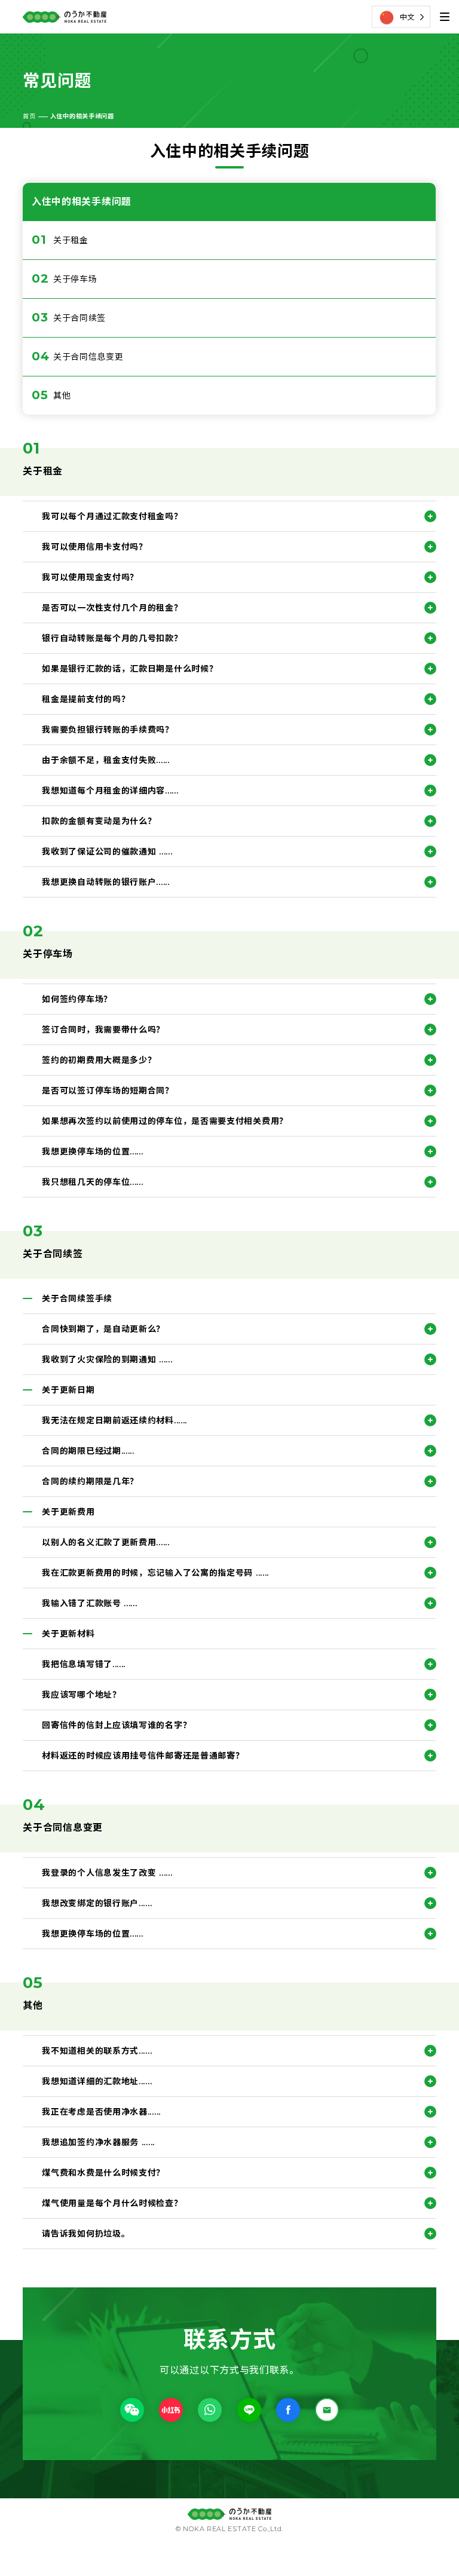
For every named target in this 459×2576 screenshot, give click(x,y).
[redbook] (171, 2409)
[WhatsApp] (210, 2409)
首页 (29, 116)
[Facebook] (288, 2409)
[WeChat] (132, 2409)
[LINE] (249, 2409)
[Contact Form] (327, 2409)
